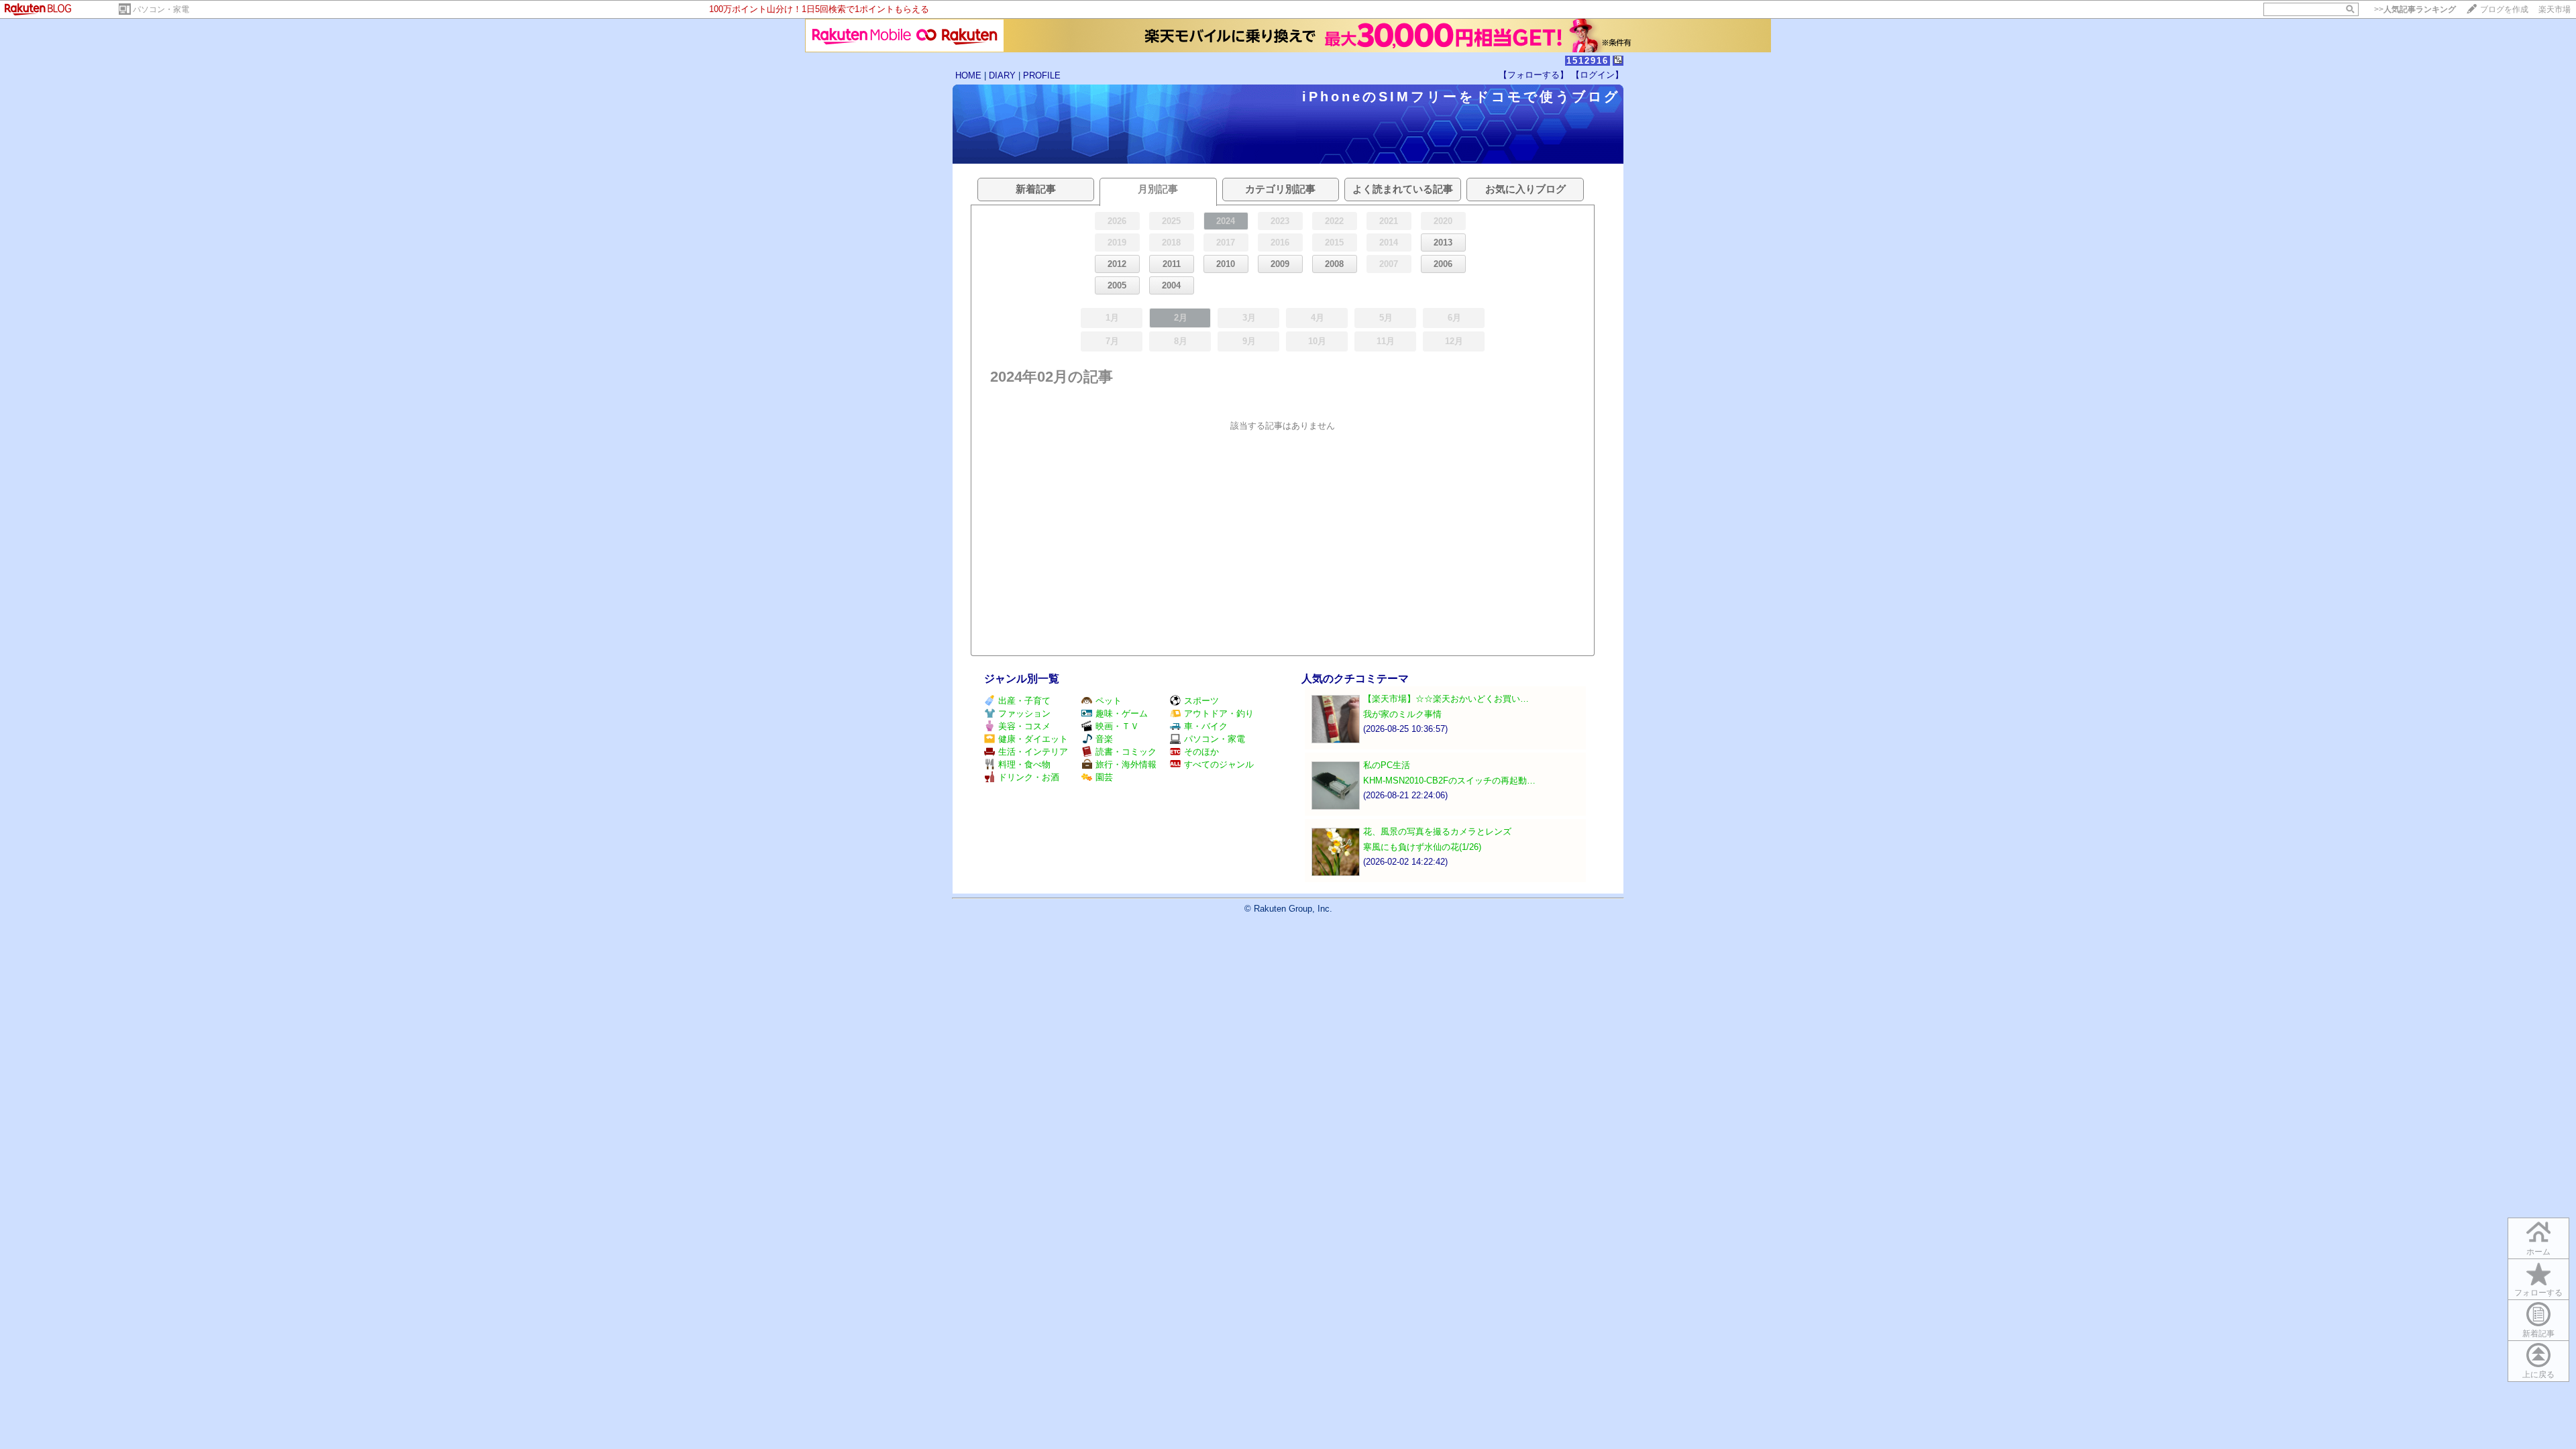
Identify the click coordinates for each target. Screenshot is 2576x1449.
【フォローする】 (1534, 75)
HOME (968, 75)
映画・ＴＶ (1117, 726)
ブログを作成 (2504, 9)
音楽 (1104, 739)
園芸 (1104, 777)
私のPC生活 (1387, 765)
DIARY (1002, 75)
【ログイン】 (1597, 75)
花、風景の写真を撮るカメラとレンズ (1437, 831)
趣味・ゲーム (1122, 713)
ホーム (2538, 1252)
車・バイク (1206, 726)
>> (2415, 9)
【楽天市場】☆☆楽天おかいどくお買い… (1446, 699)
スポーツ (1201, 701)
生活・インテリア (1033, 752)
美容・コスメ (1024, 726)
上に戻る (2538, 1375)
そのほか (1201, 752)
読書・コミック (1126, 752)
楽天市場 (2555, 9)
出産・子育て (1024, 701)
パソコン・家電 (161, 9)
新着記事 (2538, 1334)
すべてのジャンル (1219, 764)
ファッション (1024, 713)
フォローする (2538, 1293)
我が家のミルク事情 (1402, 714)
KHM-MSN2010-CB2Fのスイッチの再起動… (1449, 781)
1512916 (1588, 61)
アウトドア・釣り (1219, 713)
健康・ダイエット (1033, 739)
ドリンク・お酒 (1029, 777)
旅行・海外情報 (1126, 764)
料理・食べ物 (1024, 764)
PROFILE (1042, 75)
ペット (1109, 701)
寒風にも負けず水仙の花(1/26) (1422, 847)
